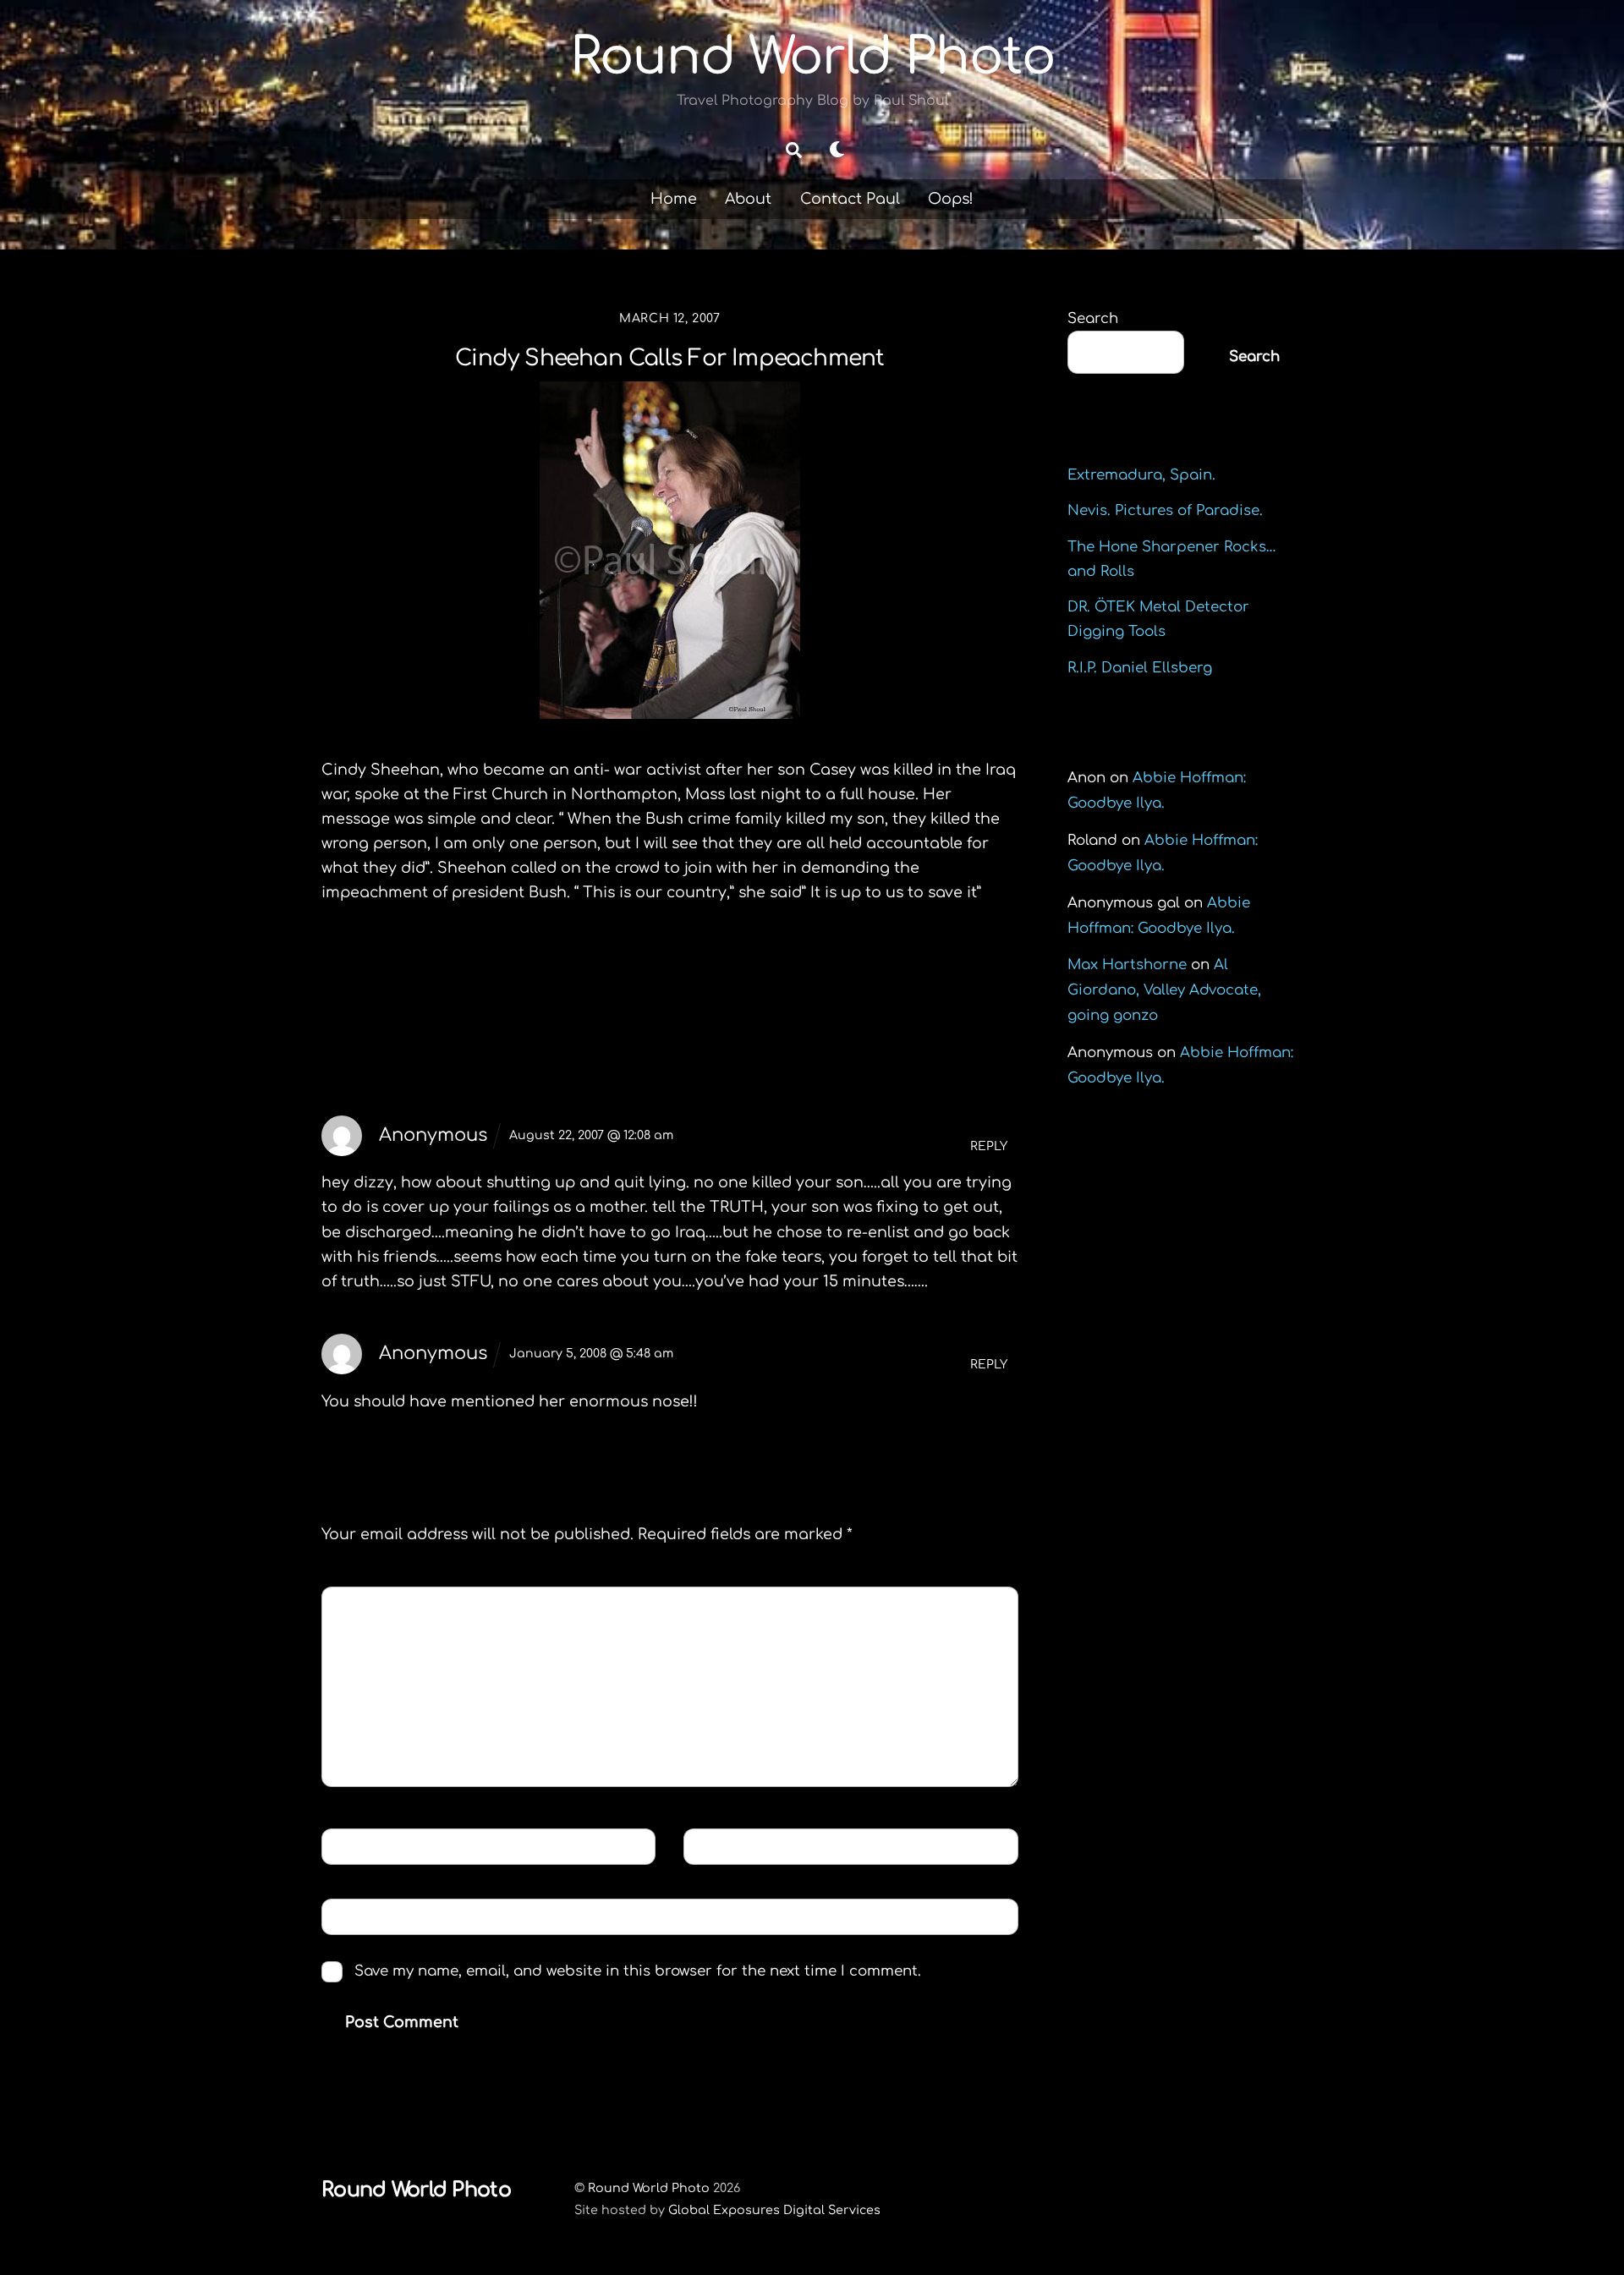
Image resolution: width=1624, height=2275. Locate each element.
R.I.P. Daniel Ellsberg (1140, 668)
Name (356, 1846)
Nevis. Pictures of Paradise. (1165, 510)
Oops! (951, 199)
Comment (373, 1604)
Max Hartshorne (1127, 965)
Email (719, 1846)
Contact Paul (850, 199)
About (748, 199)
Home (674, 199)
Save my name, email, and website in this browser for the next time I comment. (638, 1971)
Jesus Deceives (921, 981)
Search (1093, 318)
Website (361, 1916)
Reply (989, 1146)
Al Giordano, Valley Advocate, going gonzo (1164, 990)
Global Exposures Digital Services (774, 2210)
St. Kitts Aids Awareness (455, 981)
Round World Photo (649, 2188)
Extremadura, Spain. (1141, 475)
